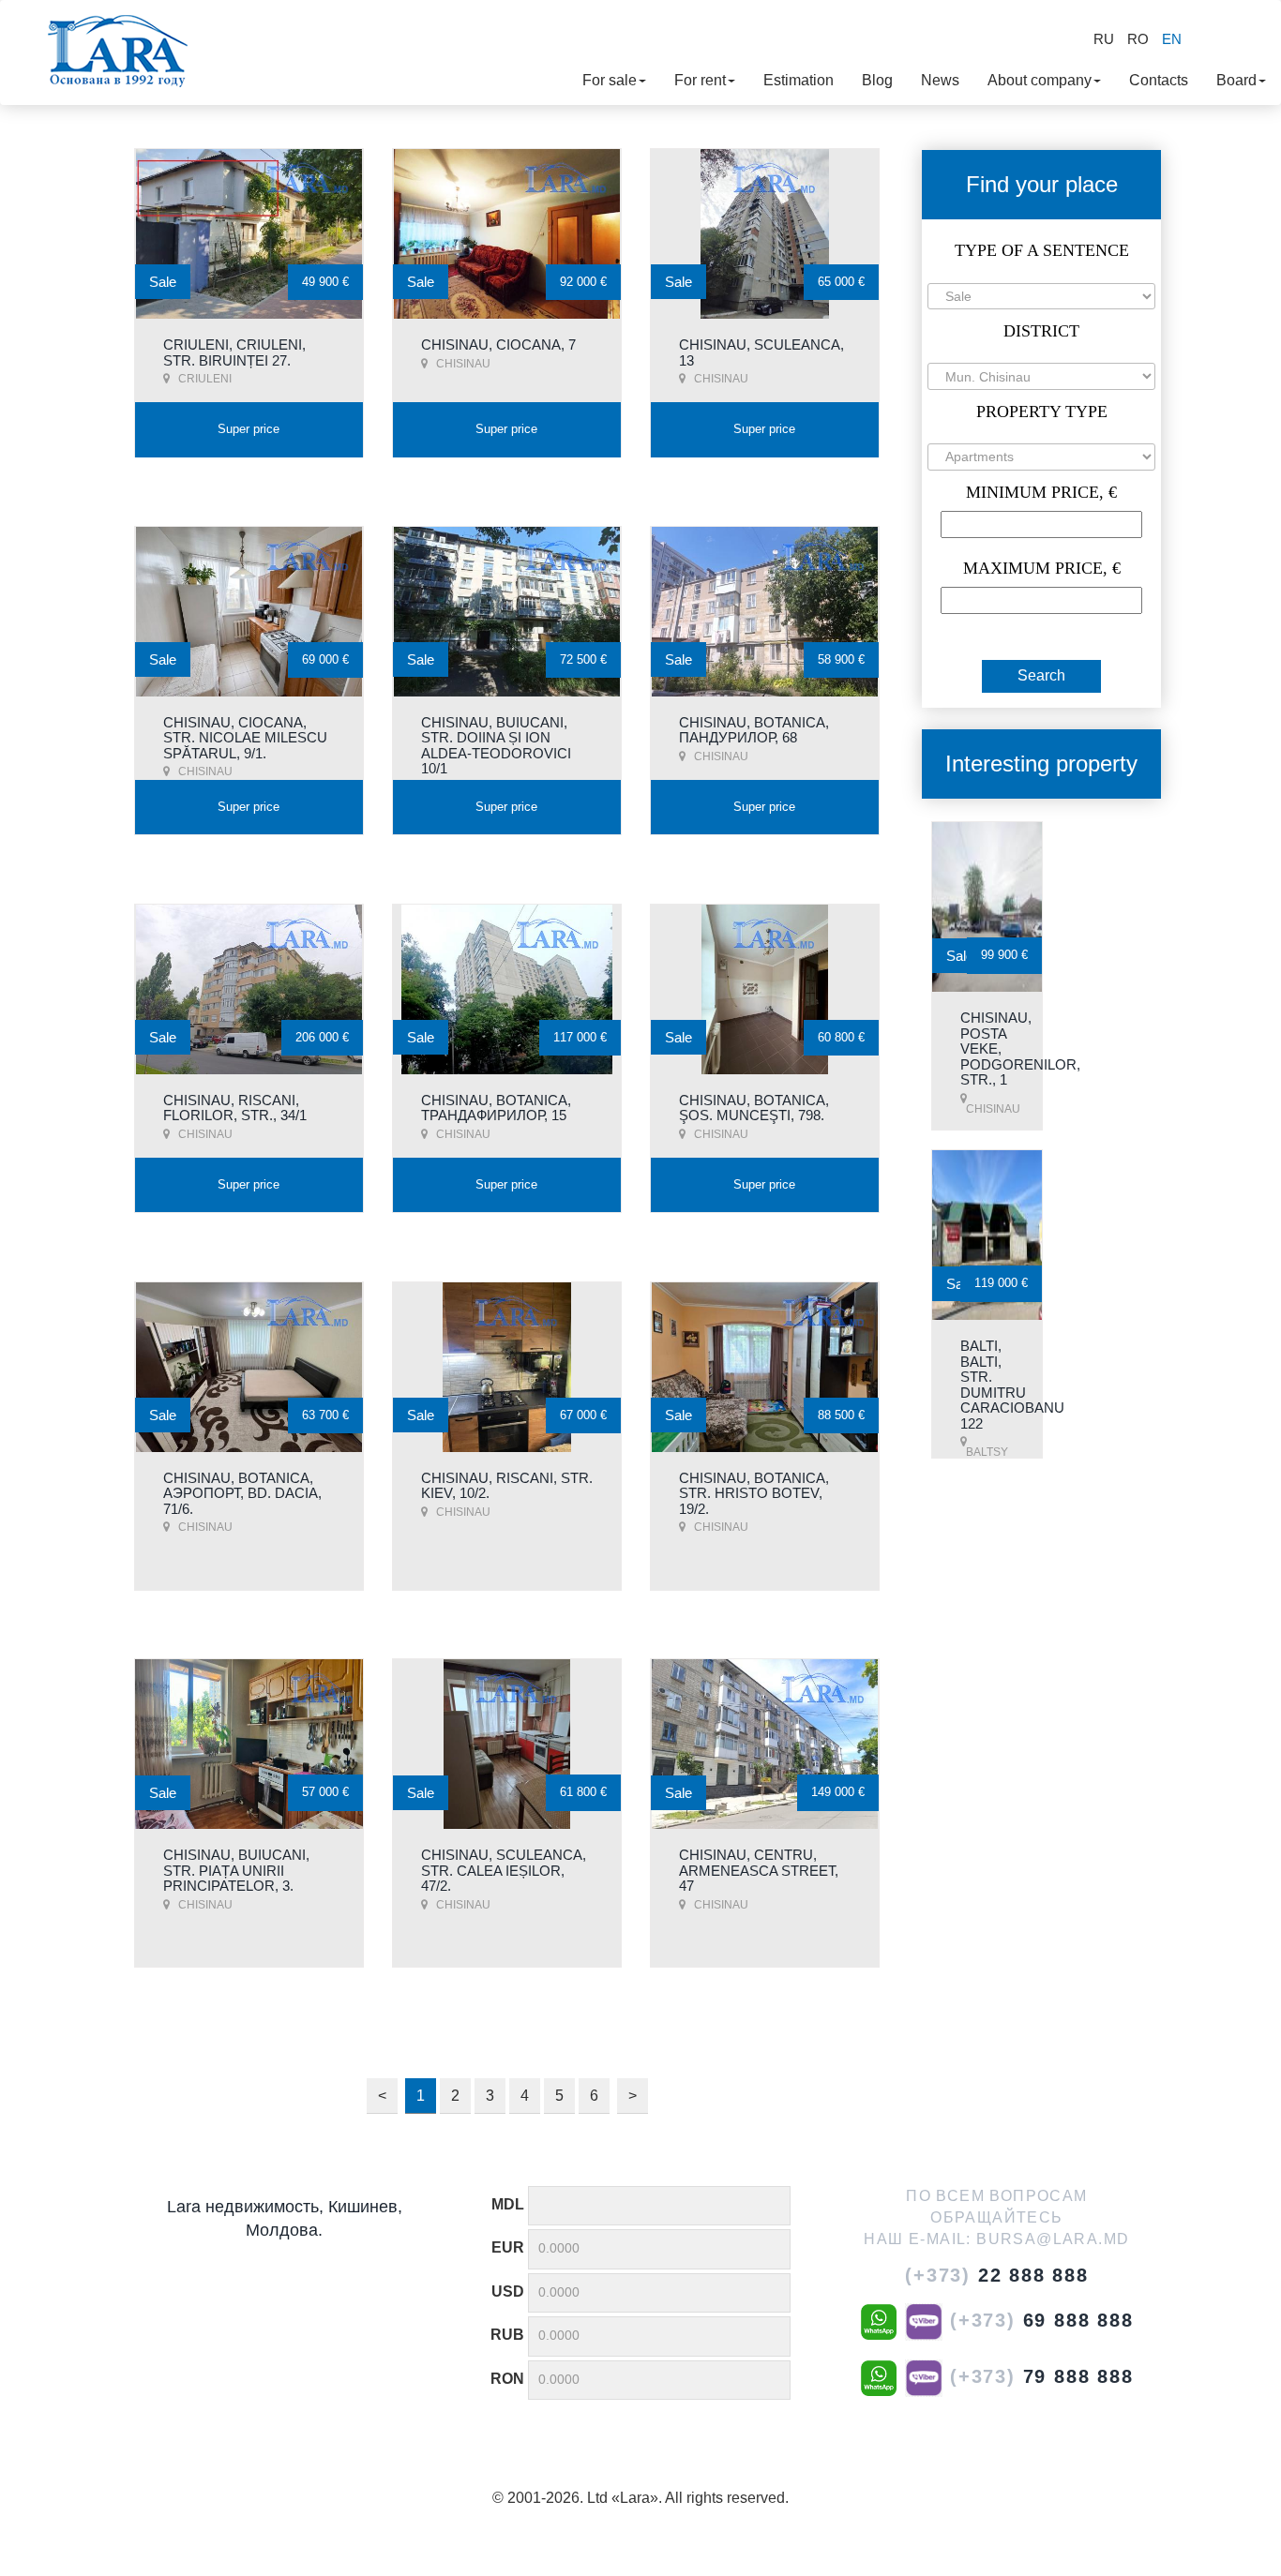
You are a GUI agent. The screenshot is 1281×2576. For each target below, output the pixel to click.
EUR (508, 2247)
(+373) (997, 2275)
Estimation (799, 80)
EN (1172, 39)
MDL (508, 2204)
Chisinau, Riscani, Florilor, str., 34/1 (235, 1108)
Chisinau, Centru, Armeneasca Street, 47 (759, 1870)
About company (1040, 80)
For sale (610, 80)
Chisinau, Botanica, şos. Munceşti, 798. (754, 1108)
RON (507, 2379)
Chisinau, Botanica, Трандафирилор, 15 (496, 1108)
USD (508, 2291)
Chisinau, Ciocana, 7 (498, 344)
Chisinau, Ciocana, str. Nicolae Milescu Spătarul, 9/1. (245, 738)
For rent (700, 80)
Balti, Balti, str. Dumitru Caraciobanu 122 (1012, 1385)
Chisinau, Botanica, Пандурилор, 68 (754, 730)
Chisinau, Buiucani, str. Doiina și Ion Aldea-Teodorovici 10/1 (496, 746)
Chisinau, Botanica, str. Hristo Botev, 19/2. (754, 1493)
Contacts (1159, 80)
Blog (877, 80)
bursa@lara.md (1053, 2239)
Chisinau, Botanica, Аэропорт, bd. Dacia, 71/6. (242, 1493)
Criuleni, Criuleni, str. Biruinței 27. (234, 352)
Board (1236, 80)
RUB (507, 2335)
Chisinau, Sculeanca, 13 (761, 352)
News (940, 80)
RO (1138, 39)
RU (1104, 39)
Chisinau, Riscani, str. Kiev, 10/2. (507, 1486)
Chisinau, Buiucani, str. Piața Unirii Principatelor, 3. (236, 1870)
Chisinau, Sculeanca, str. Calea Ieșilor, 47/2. (504, 1870)
